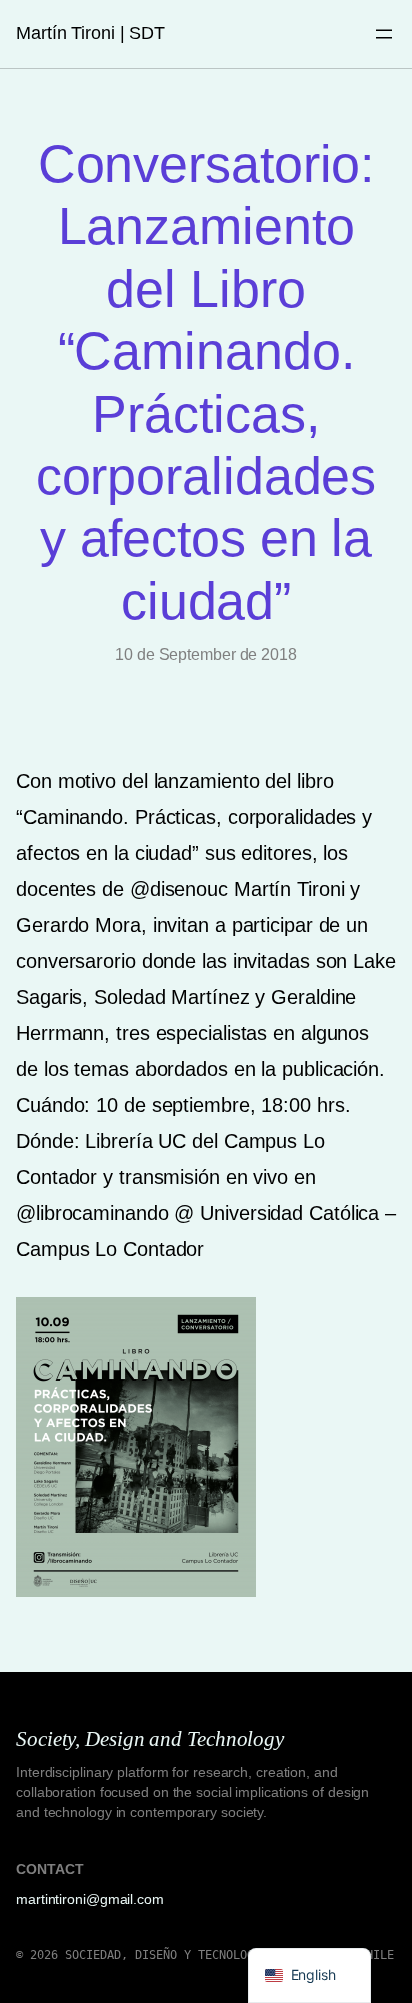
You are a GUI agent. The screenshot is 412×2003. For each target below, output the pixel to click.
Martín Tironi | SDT (90, 33)
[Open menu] (384, 34)
